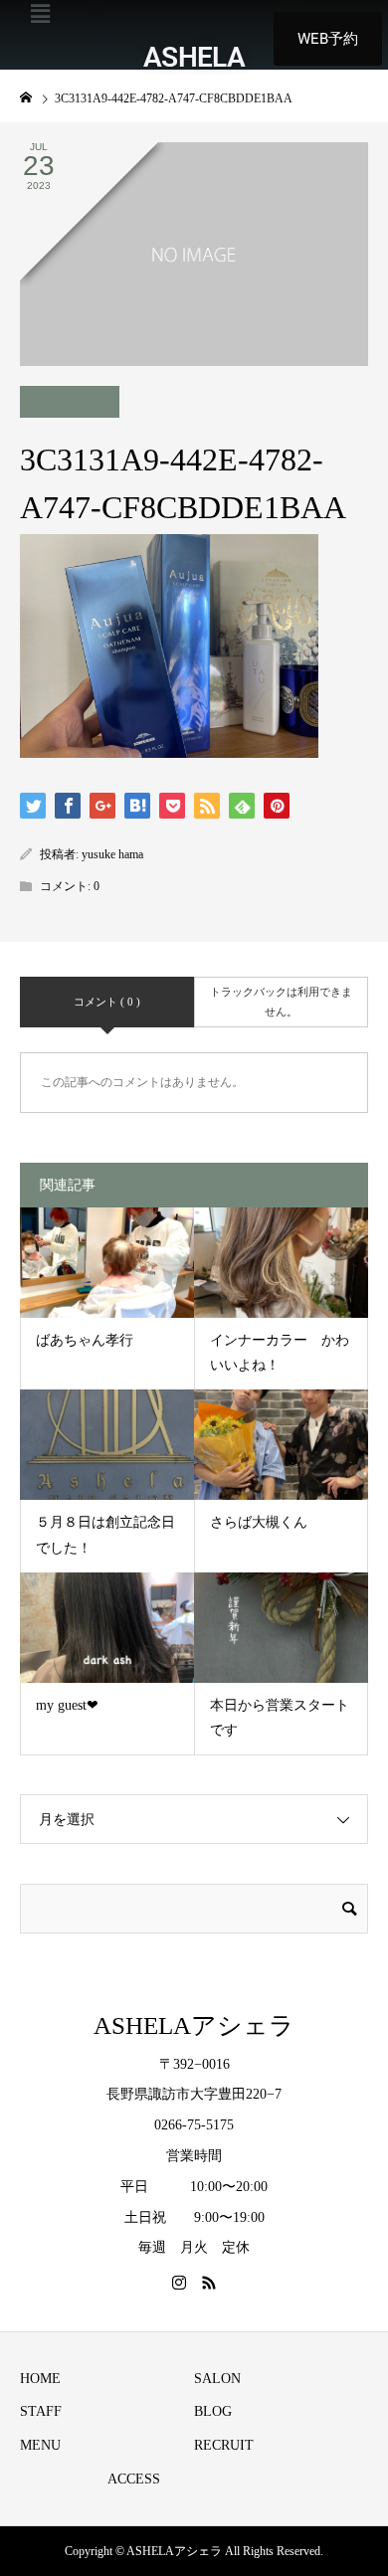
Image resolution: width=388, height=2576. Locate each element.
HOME (40, 2379)
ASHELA (194, 57)
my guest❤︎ (67, 1705)
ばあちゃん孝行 (85, 1340)
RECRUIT (224, 2445)
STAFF (41, 2411)
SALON (217, 2379)
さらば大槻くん (259, 1522)
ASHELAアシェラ (194, 2025)
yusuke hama (112, 854)
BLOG (213, 2411)
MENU (40, 2445)
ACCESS (134, 2479)
